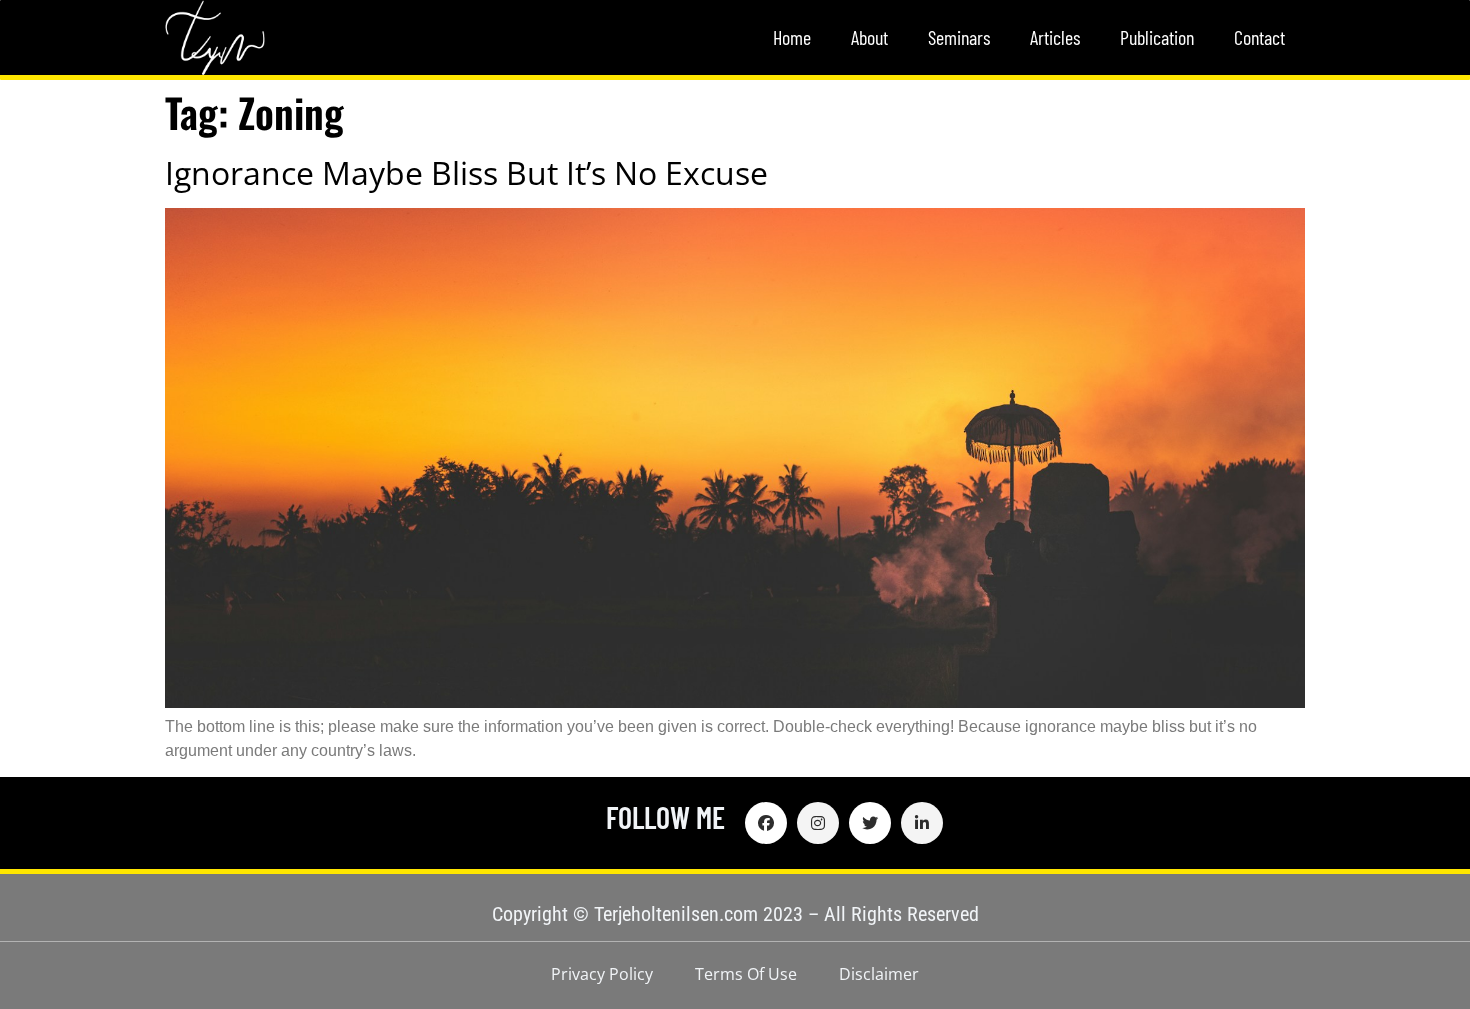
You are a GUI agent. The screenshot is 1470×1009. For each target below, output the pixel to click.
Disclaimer (879, 974)
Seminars (959, 37)
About (869, 37)
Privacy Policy (602, 974)
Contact (1259, 37)
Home (792, 37)
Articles (1055, 37)
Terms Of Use (746, 974)
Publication (1157, 37)
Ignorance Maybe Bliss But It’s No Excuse (466, 172)
